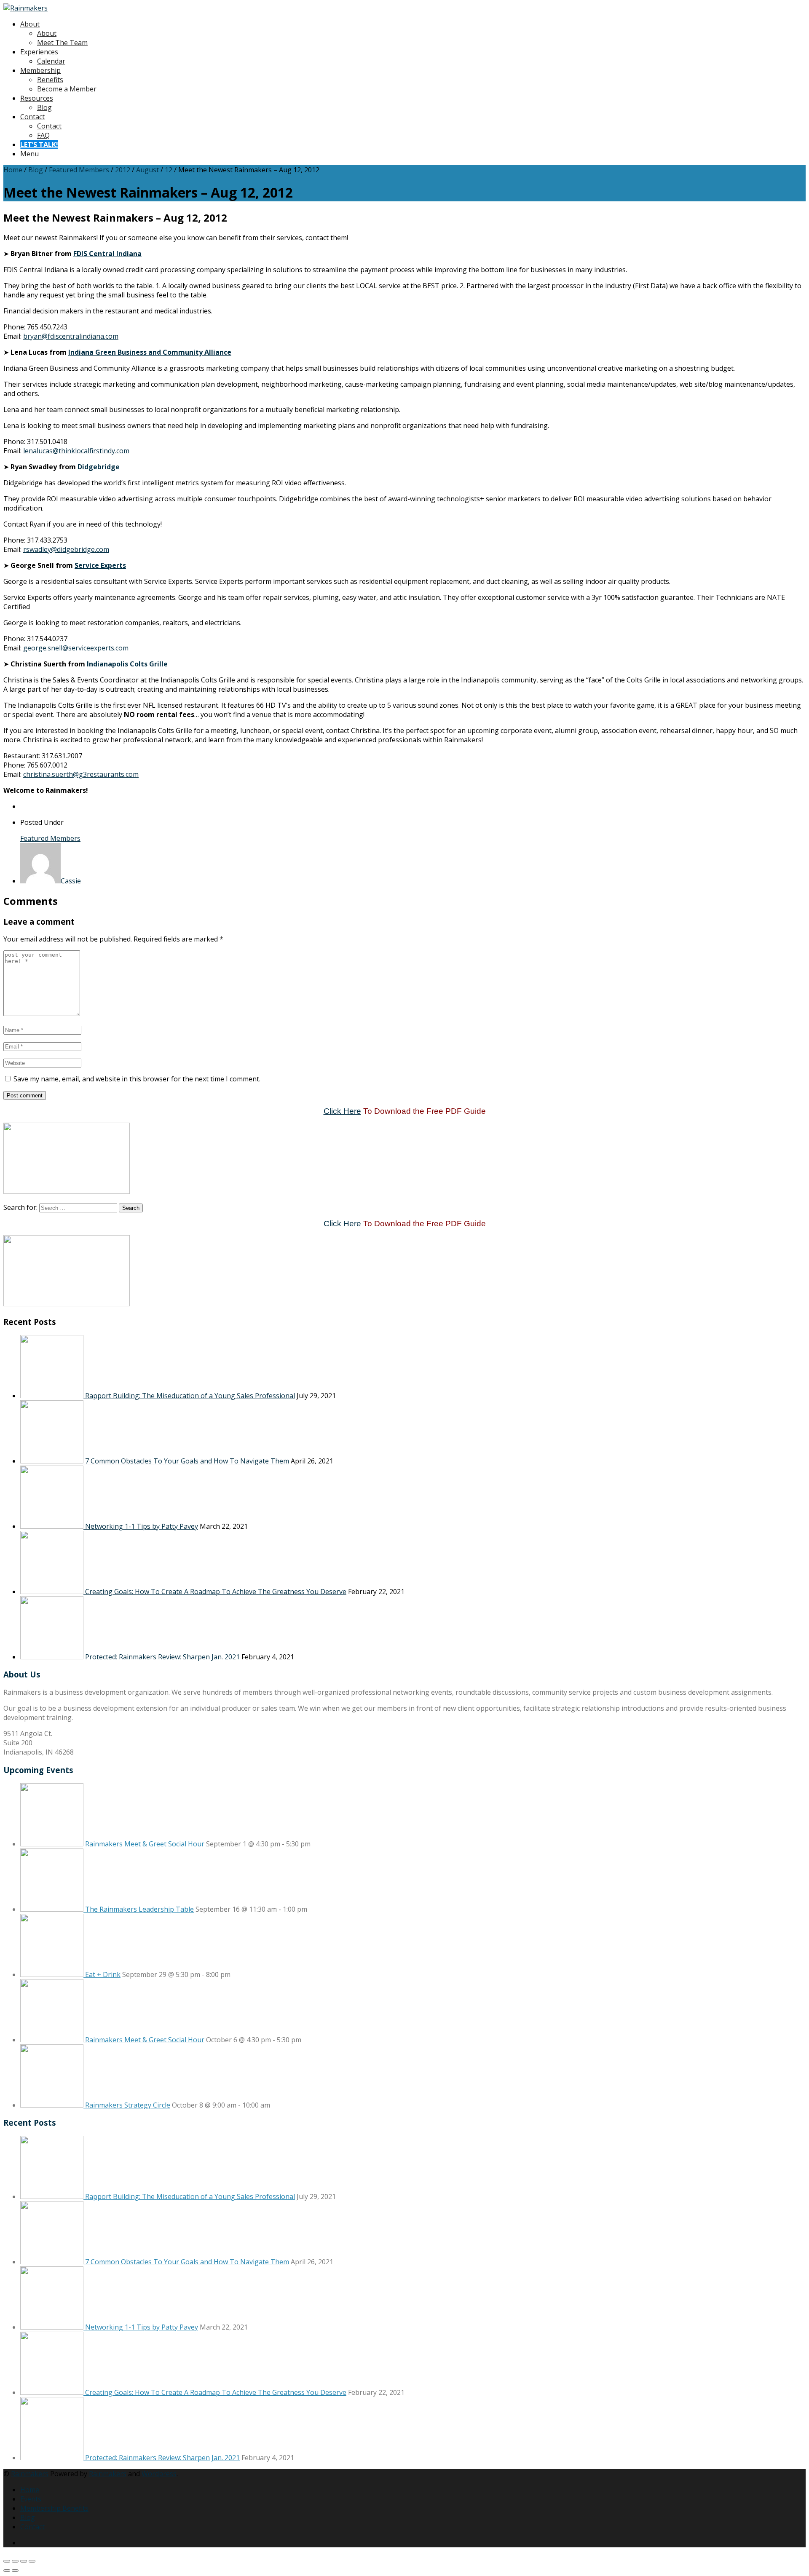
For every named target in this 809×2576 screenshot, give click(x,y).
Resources (37, 98)
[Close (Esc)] (32, 2561)
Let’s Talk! (39, 144)
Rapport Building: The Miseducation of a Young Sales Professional (190, 1396)
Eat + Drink (103, 1974)
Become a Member (67, 89)
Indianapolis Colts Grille (127, 664)
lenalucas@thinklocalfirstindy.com (76, 451)
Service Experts (100, 565)
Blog (44, 107)
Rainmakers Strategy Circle (128, 2105)
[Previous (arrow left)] (7, 2571)
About (30, 24)
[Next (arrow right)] (15, 2571)
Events (31, 2499)
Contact (32, 117)
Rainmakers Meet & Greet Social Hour (145, 1844)
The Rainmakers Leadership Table (139, 1909)
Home (13, 170)
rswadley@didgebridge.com (66, 549)
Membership (40, 70)
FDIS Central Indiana (107, 254)
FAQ (43, 135)
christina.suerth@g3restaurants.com (81, 774)
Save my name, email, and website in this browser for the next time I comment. (137, 1079)
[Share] (24, 2561)
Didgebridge (99, 467)
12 (169, 170)
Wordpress (159, 2474)
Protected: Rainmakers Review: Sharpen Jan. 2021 (162, 1657)
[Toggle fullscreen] (15, 2561)
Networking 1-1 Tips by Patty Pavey (142, 1526)
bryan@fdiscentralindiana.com (71, 336)
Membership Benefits (54, 2508)
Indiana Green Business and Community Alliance (150, 352)
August (147, 170)
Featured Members (79, 170)
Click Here (342, 1111)
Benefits (50, 80)
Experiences (39, 52)
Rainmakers (30, 2474)
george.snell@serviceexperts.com (76, 648)
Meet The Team (62, 43)
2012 (123, 170)
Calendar (51, 61)
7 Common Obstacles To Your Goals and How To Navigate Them (187, 1461)
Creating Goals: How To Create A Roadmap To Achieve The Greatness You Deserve (216, 1592)
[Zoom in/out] (7, 2561)
